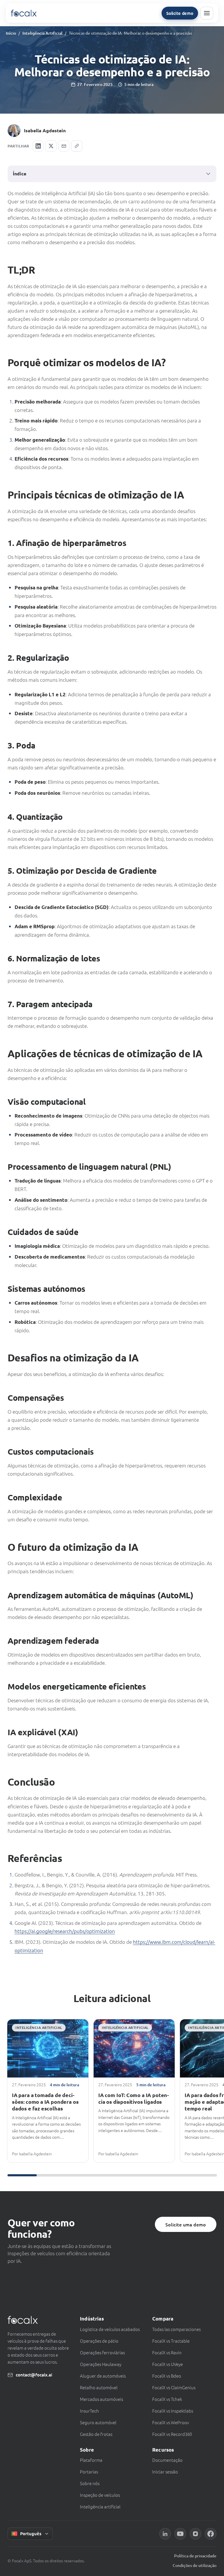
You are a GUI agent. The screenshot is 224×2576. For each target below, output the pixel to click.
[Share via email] (64, 146)
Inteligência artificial (100, 2507)
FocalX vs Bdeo (167, 2376)
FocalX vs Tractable (171, 2341)
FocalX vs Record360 (172, 2434)
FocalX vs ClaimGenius (174, 2387)
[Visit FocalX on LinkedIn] (165, 2534)
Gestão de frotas (96, 2434)
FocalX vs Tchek (167, 2399)
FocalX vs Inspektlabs (173, 2411)
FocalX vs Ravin (167, 2352)
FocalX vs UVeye (168, 2364)
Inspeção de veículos (100, 2495)
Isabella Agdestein (45, 130)
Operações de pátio (99, 2341)
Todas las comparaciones (176, 2329)
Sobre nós (90, 2483)
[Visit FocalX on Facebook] (211, 2534)
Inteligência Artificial (42, 33)
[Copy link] (77, 146)
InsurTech (89, 2411)
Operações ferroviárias (102, 2352)
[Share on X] (51, 146)
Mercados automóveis (101, 2399)
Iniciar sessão (165, 2472)
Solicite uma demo (186, 2224)
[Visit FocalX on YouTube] (180, 2534)
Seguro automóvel (98, 2422)
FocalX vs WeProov (171, 2422)
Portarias (89, 2472)
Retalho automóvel (99, 2387)
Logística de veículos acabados (110, 2329)
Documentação (167, 2460)
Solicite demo (180, 13)
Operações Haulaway (101, 2364)
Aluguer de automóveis (103, 2376)
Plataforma (91, 2460)
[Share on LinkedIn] (38, 146)
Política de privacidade (195, 2556)
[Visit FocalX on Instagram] (195, 2534)
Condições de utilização (195, 2565)
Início (11, 33)
